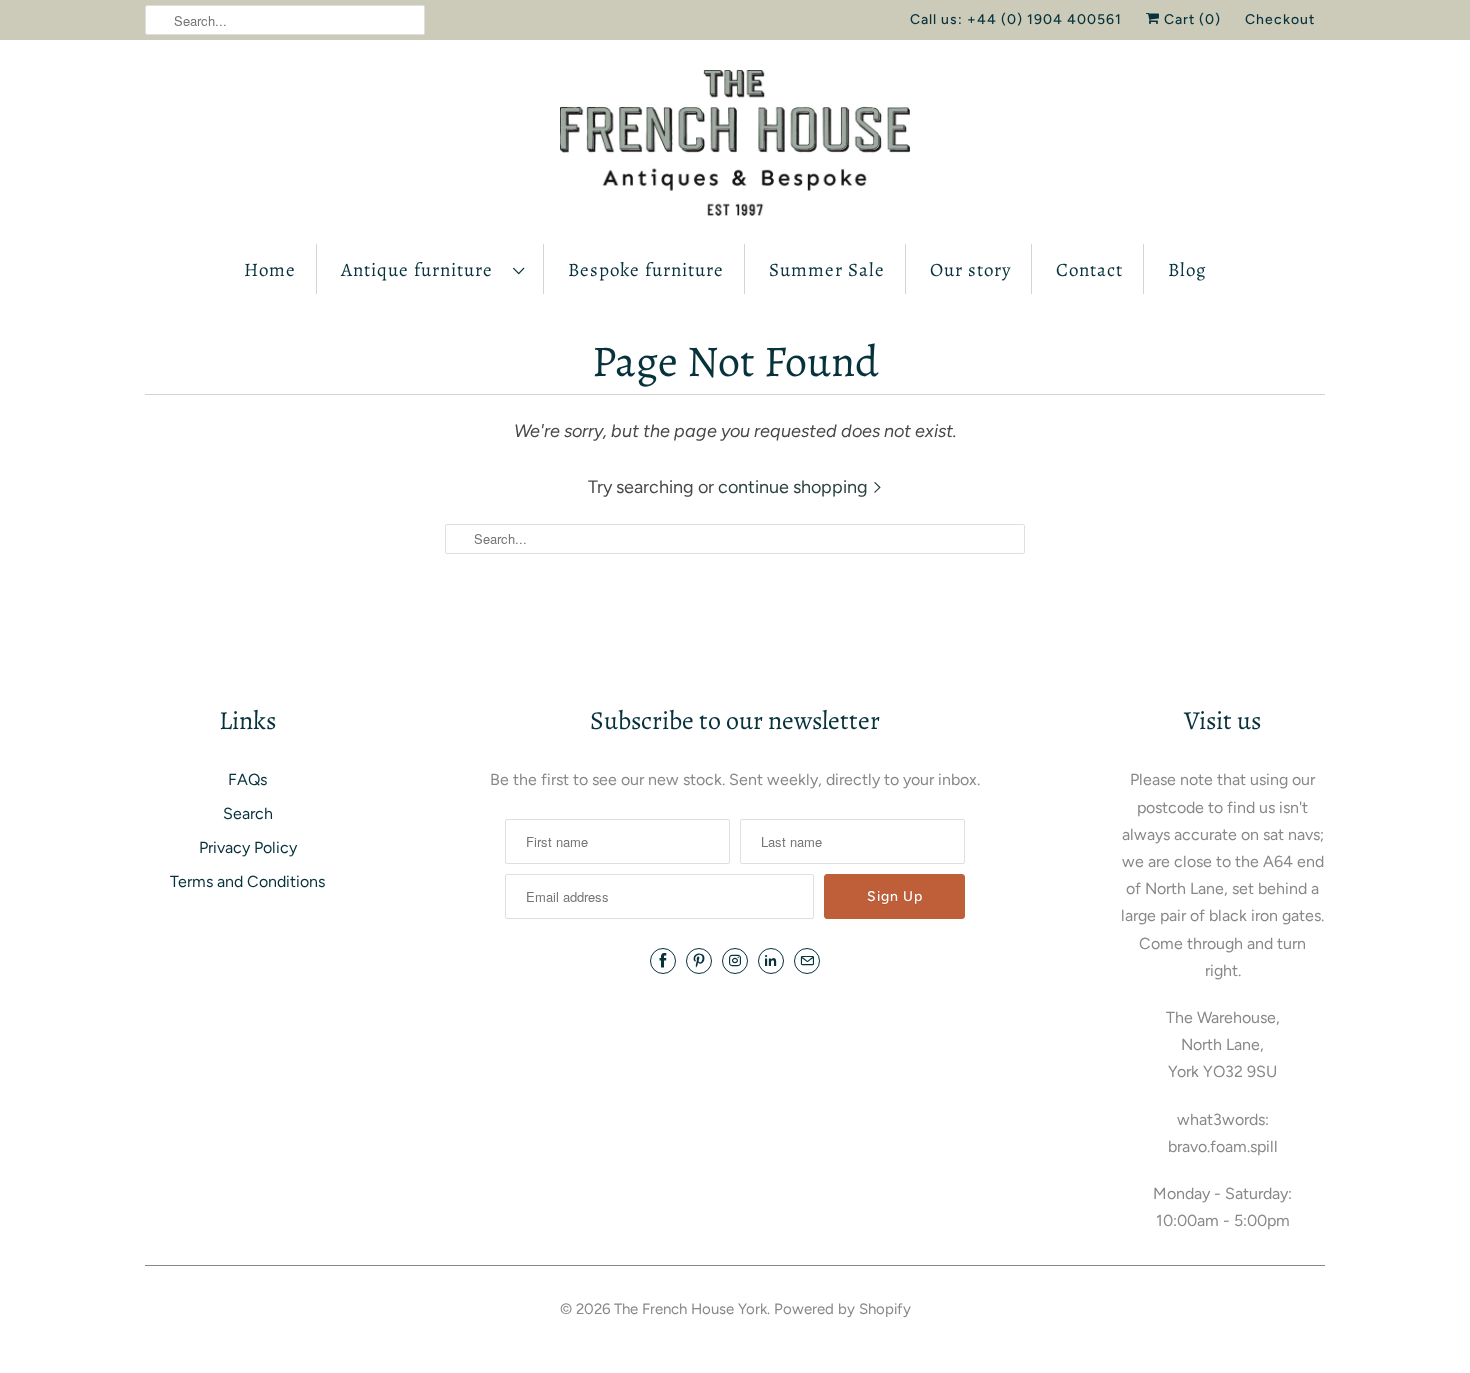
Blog (1187, 270)
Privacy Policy (248, 847)
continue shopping (795, 487)
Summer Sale (827, 270)
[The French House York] (735, 147)
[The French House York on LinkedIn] (771, 961)
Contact (1089, 270)
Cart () (1190, 19)
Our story (970, 270)
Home (270, 270)
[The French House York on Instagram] (735, 961)
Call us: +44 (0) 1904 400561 (1016, 19)
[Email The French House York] (807, 961)
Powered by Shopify (842, 1309)
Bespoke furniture (646, 270)
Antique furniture (422, 270)
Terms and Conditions (247, 881)
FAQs (247, 779)
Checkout (1280, 19)
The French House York (690, 1309)
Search (248, 813)
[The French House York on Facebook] (663, 961)
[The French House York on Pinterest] (699, 961)
